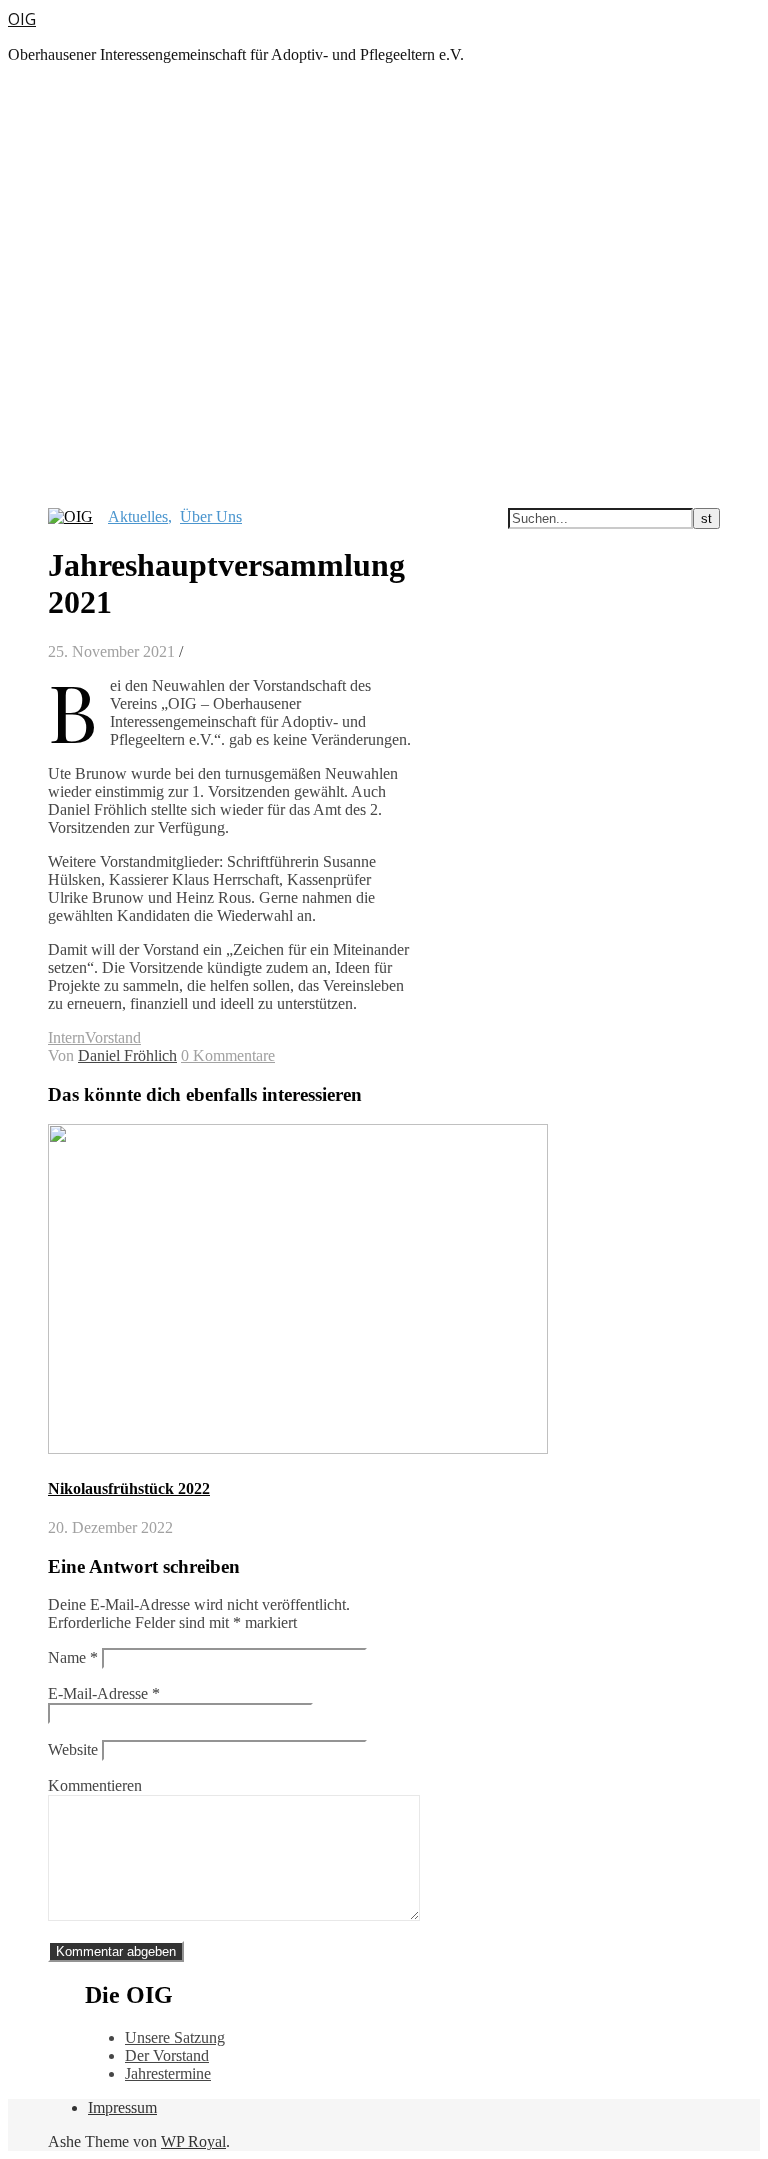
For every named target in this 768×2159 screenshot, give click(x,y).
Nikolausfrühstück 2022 (129, 1488)
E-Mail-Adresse (104, 1693)
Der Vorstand (167, 2055)
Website (73, 1749)
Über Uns (211, 516)
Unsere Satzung (175, 2037)
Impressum (122, 2107)
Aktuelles (138, 516)
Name (73, 1657)
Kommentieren (95, 1785)
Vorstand (113, 1037)
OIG (22, 19)
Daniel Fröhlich (127, 1055)
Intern (66, 1037)
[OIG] (70, 516)
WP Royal (193, 2141)
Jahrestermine (168, 2073)
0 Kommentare (228, 1055)
